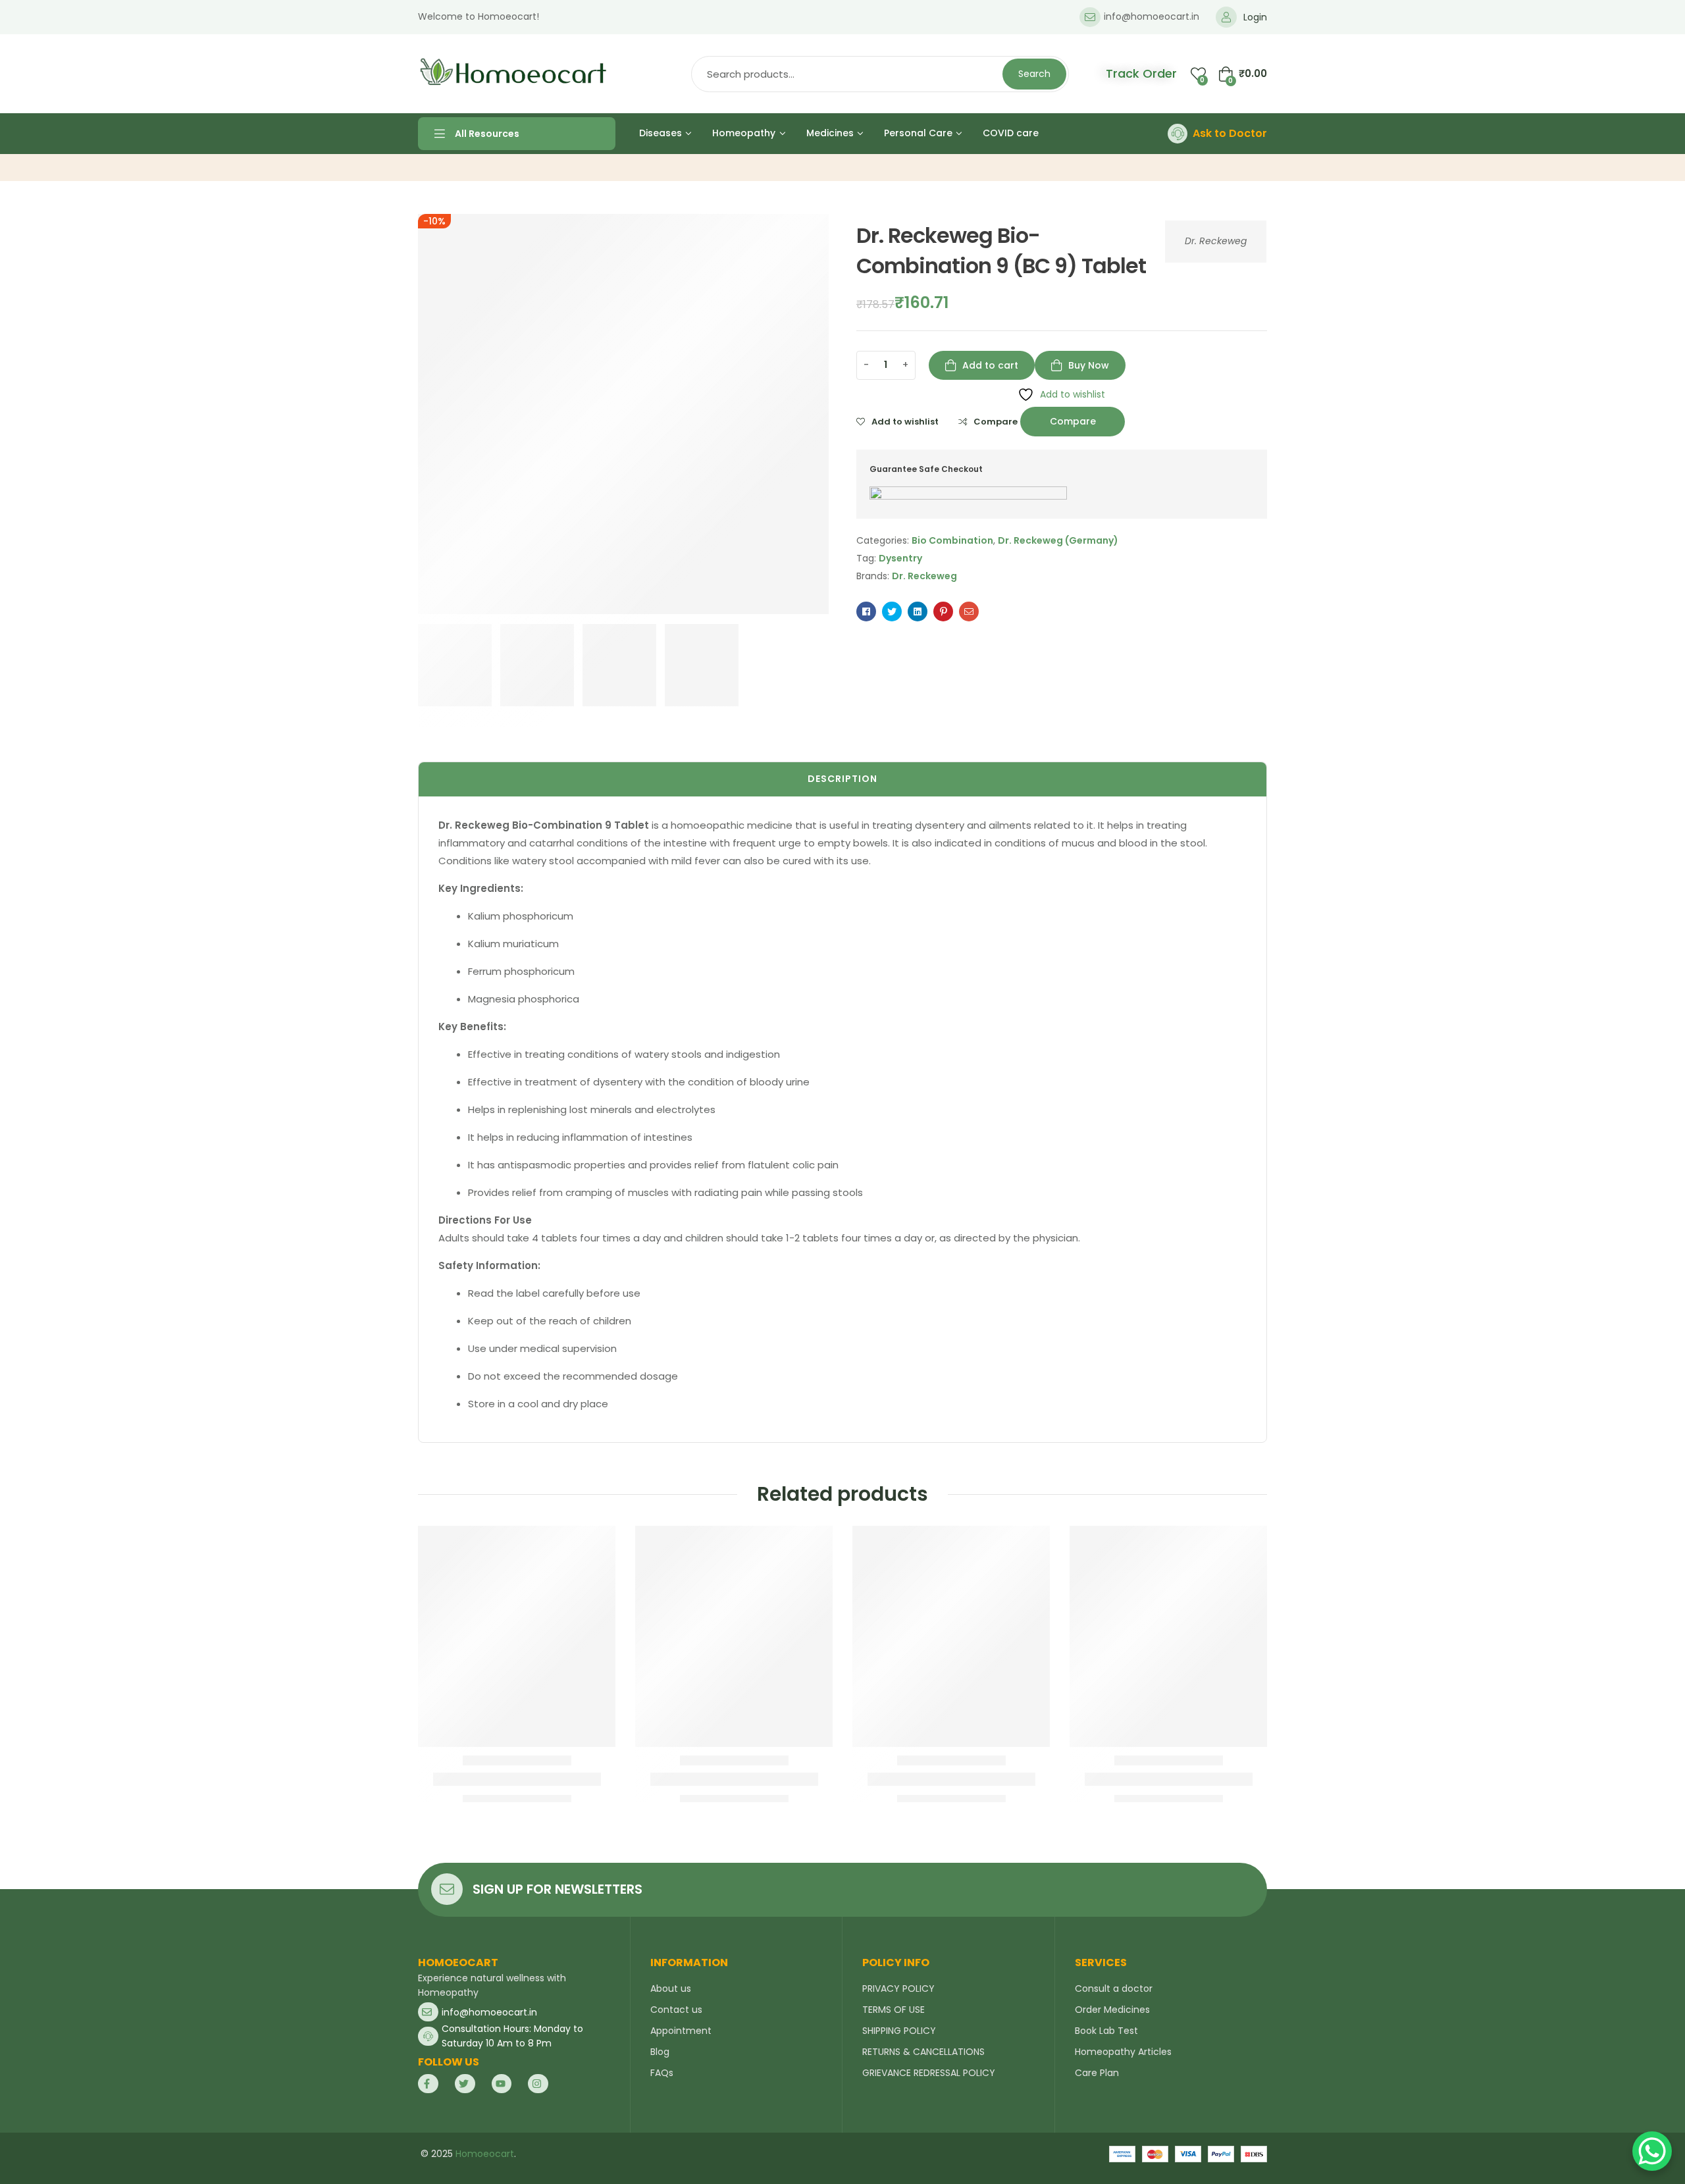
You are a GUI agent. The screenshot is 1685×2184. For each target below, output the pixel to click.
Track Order (1141, 73)
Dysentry (900, 558)
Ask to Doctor (1230, 133)
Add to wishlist (905, 422)
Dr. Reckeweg (1216, 241)
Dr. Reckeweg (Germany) (1058, 540)
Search (1034, 74)
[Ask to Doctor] (1178, 134)
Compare (996, 422)
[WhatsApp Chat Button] (1652, 2151)
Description (842, 779)
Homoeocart (485, 2154)
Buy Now (1089, 365)
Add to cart (990, 365)
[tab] (842, 779)
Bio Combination (952, 540)
